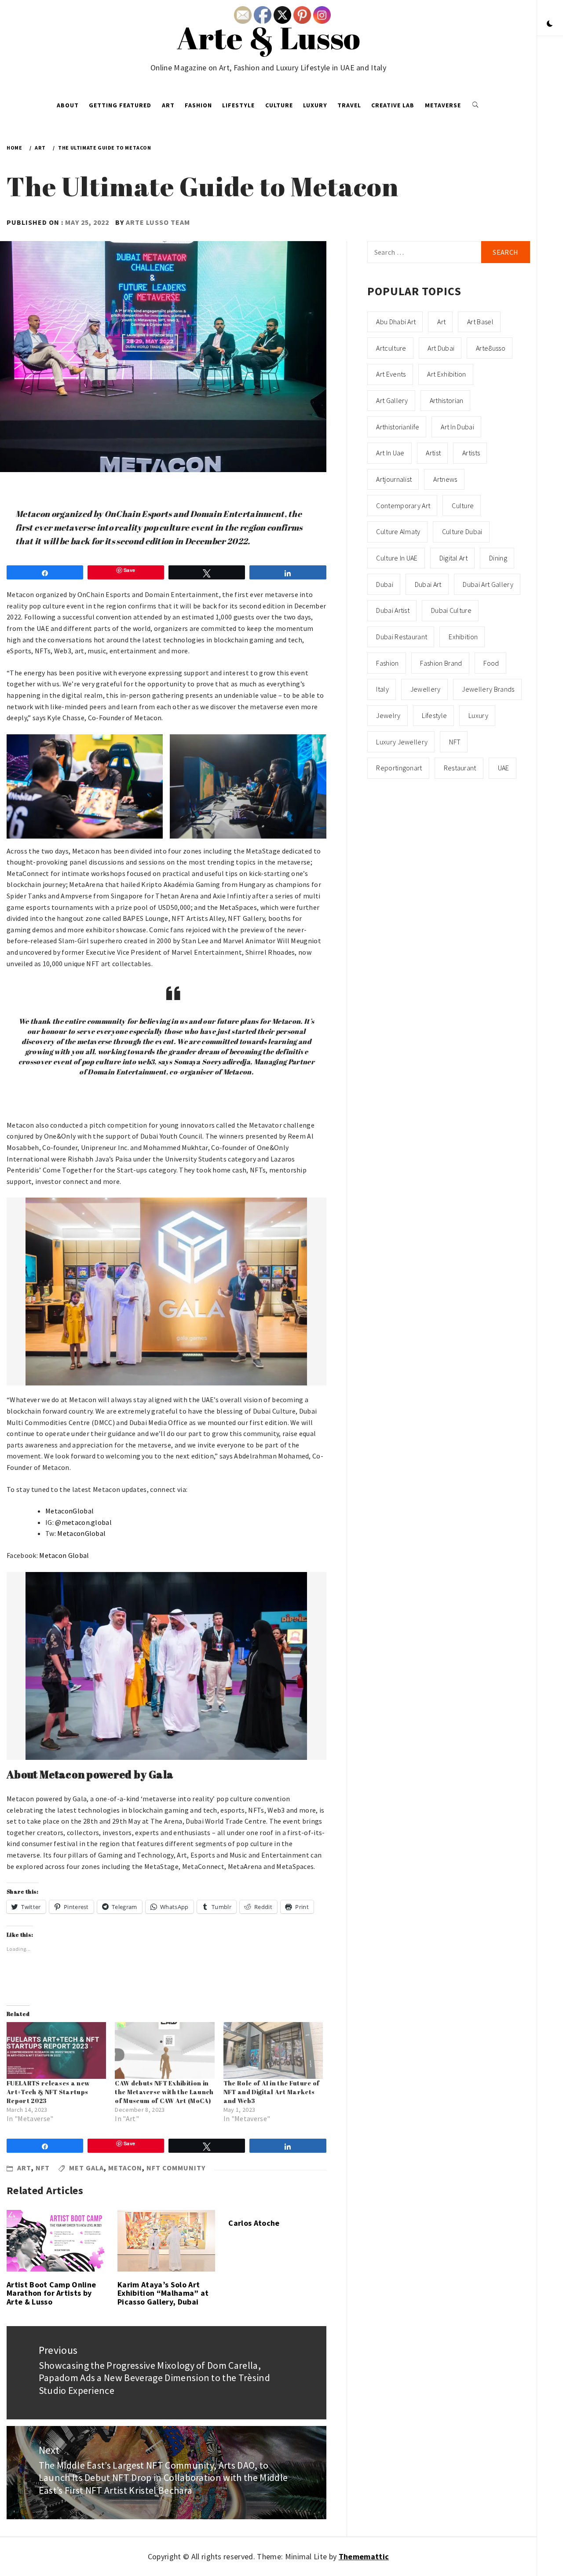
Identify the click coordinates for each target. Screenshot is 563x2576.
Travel (349, 105)
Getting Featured (120, 105)
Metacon (125, 2168)
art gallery (392, 400)
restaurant (460, 768)
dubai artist (393, 610)
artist (433, 453)
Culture (279, 105)
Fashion (198, 105)
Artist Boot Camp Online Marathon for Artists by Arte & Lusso (51, 2293)
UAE (504, 768)
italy (382, 689)
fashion (387, 663)
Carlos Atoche (254, 2223)
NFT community (176, 2168)
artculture (391, 348)
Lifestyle (238, 105)
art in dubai (457, 427)
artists (471, 453)
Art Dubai (441, 348)
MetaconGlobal (69, 1511)
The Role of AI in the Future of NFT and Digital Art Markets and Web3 (272, 2092)
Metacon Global (64, 1555)
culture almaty (398, 531)
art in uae (390, 453)
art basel (480, 322)
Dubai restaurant (402, 637)
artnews (445, 479)
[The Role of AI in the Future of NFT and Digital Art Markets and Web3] (273, 2050)
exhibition (463, 637)
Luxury (315, 105)
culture (463, 506)
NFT (43, 2168)
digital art (454, 558)
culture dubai (462, 531)
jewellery (426, 689)
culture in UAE (397, 558)
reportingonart (399, 768)
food (491, 663)
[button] (550, 24)
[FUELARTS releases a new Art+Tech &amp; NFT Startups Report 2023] (56, 2050)
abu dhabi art (396, 322)
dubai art (428, 584)
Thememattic (364, 2556)
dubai (385, 584)
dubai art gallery (488, 584)
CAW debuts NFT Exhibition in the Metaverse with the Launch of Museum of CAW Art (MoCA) (164, 2092)
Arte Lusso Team (158, 222)
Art (168, 105)
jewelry (388, 715)
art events (391, 374)
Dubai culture (451, 610)
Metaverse (443, 105)
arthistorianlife (398, 427)
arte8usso (491, 348)
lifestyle (434, 715)
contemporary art (403, 506)
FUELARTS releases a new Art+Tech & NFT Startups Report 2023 (48, 2092)
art (441, 322)
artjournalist (394, 479)
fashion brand (441, 663)
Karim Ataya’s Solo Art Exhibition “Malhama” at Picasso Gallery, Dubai (163, 2293)
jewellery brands (488, 689)
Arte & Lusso (269, 37)
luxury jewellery (402, 742)
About (68, 105)
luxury (478, 715)
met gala (86, 2168)
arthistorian (447, 400)
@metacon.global (83, 1522)
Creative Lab (393, 105)
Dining (498, 558)
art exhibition (446, 374)
